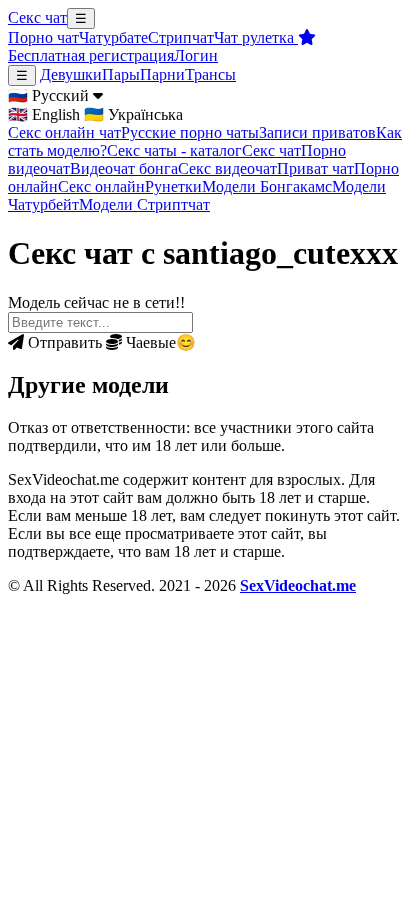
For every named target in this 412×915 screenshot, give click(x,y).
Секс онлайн (101, 186)
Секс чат (37, 17)
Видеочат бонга (124, 168)
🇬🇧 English (44, 114)
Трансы (210, 74)
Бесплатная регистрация (91, 55)
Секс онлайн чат (64, 132)
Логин (196, 55)
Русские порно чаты (190, 132)
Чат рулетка (256, 37)
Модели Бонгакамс (267, 186)
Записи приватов (317, 132)
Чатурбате (113, 37)
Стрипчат (181, 37)
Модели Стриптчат (144, 204)
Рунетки (173, 186)
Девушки (71, 74)
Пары (121, 74)
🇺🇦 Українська (133, 114)
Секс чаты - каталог (174, 150)
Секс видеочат (227, 168)
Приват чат (315, 168)
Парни (162, 74)
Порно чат (43, 37)
